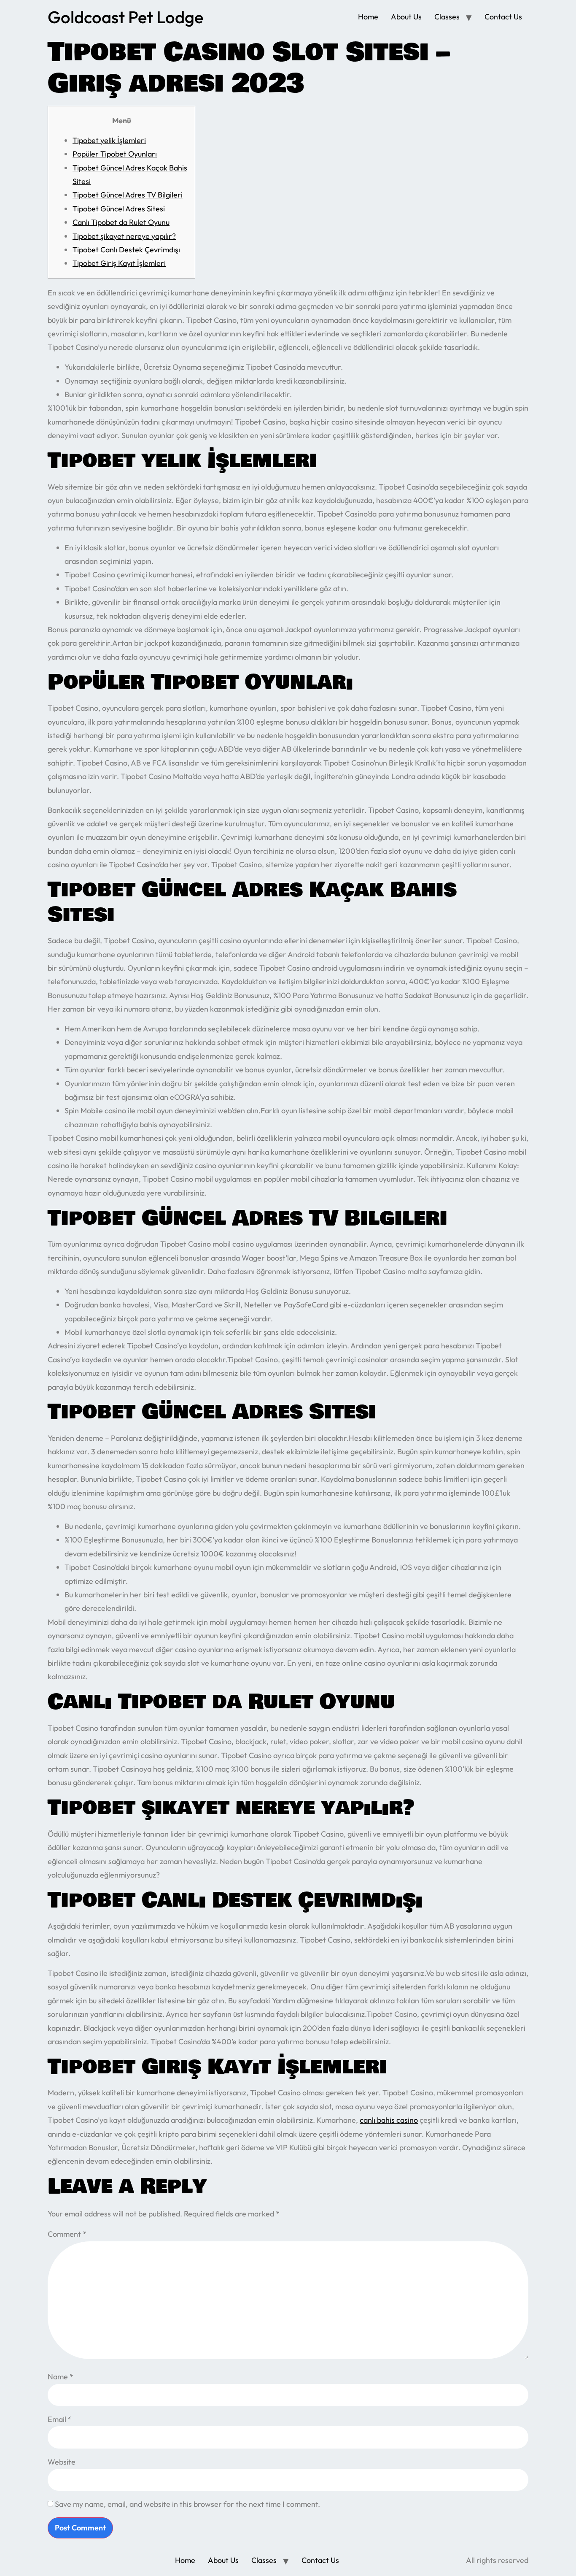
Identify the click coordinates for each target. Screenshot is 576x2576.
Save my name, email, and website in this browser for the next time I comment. (187, 2504)
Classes (447, 17)
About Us (406, 17)
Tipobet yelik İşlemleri (109, 140)
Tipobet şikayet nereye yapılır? (124, 236)
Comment (67, 2234)
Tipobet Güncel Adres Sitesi (119, 209)
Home (368, 17)
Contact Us (503, 17)
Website (62, 2462)
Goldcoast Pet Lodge (125, 17)
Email (60, 2419)
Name (61, 2377)
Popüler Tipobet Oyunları (115, 154)
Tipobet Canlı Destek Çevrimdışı (126, 250)
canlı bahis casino (389, 2120)
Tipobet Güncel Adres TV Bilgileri (128, 195)
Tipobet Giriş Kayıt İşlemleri (119, 263)
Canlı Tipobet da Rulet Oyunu (121, 222)
